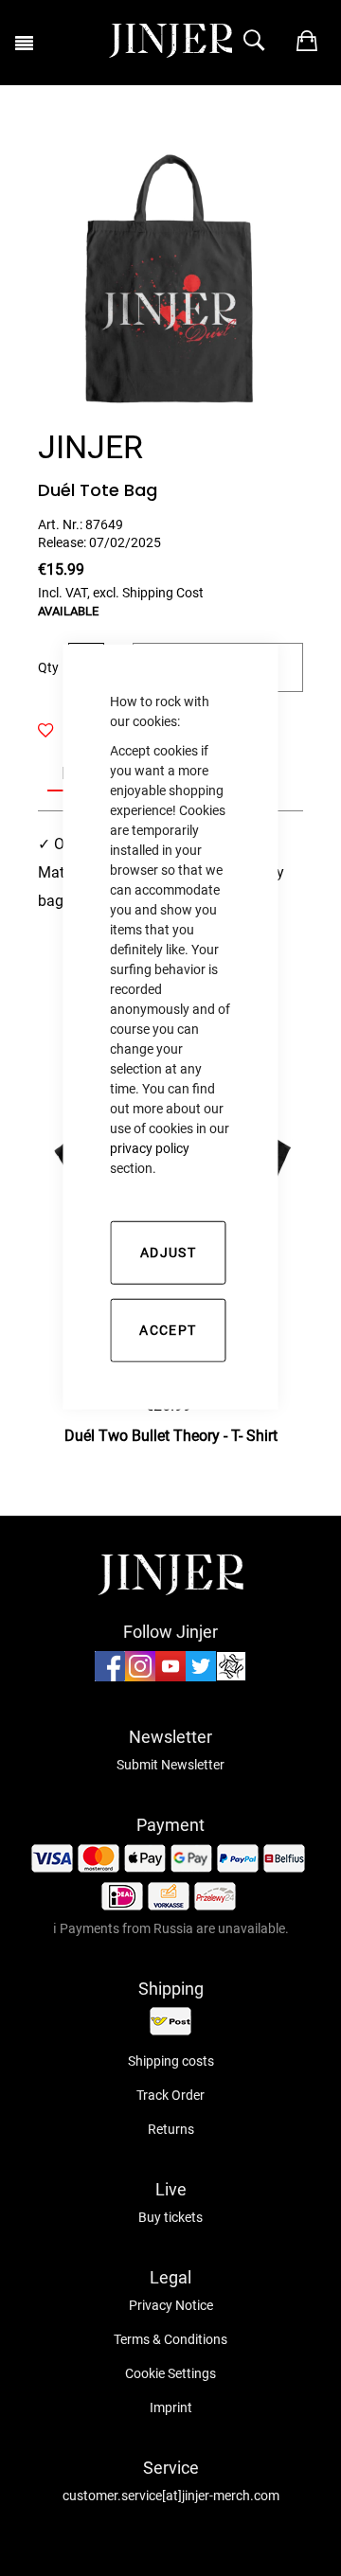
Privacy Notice (171, 2305)
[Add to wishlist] (56, 731)
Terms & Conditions (170, 2339)
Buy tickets (170, 2217)
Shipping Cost (163, 593)
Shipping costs (171, 2061)
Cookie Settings (170, 2373)
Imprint (171, 2407)
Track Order (170, 2095)
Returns (171, 2129)
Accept (168, 1329)
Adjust (168, 1252)
